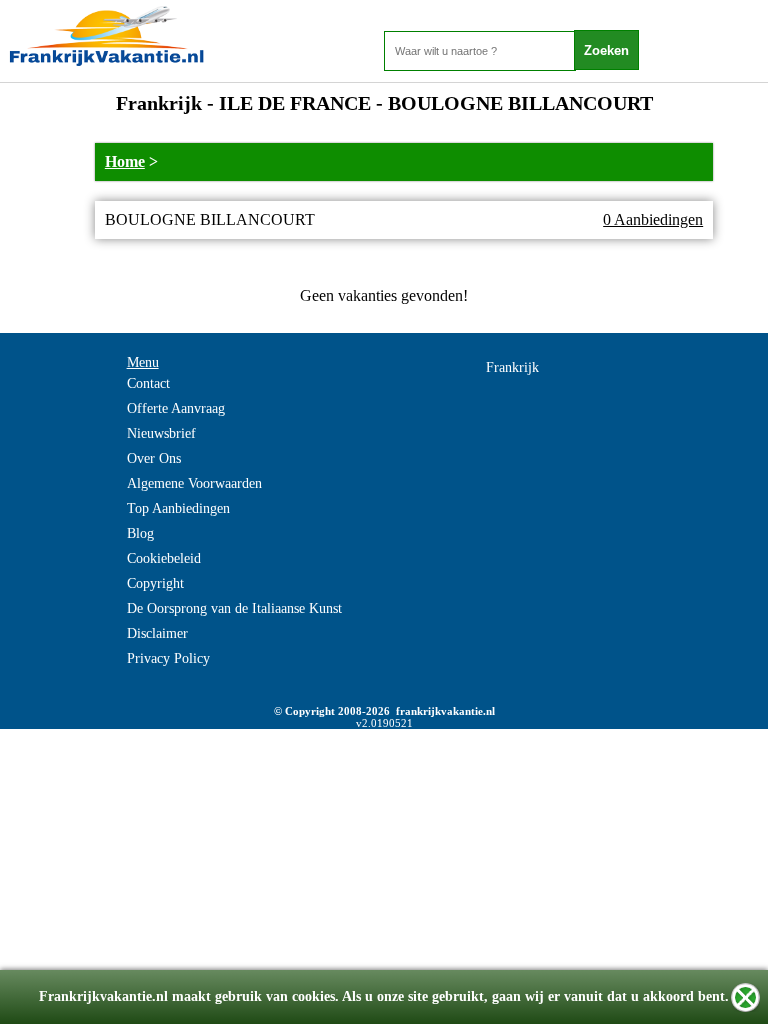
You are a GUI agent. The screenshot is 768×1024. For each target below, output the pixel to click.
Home (125, 161)
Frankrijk (512, 367)
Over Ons (154, 458)
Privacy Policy (168, 658)
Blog (140, 533)
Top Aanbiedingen (178, 508)
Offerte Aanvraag (176, 408)
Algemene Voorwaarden (194, 483)
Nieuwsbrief (161, 433)
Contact (148, 383)
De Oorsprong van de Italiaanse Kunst (234, 608)
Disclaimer (157, 633)
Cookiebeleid (164, 558)
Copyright (155, 583)
